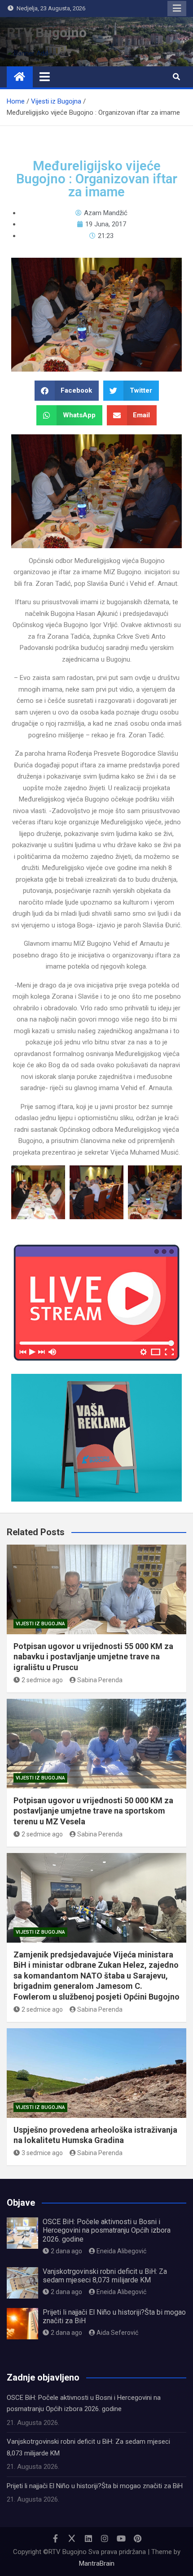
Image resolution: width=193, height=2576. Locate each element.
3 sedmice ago (42, 2153)
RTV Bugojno (47, 32)
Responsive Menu (177, 9)
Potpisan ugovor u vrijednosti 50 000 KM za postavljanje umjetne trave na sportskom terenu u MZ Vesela (93, 1811)
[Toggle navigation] (45, 77)
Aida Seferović (117, 2333)
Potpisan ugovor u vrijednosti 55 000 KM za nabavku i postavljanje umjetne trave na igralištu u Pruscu (93, 1657)
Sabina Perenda (100, 1680)
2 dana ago (66, 2251)
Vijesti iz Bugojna (40, 1624)
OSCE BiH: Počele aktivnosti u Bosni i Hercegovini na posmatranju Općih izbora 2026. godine (107, 2230)
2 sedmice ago (42, 1680)
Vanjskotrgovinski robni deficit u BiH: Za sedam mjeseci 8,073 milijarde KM (105, 2276)
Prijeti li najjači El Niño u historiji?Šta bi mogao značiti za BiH (95, 2486)
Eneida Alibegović (121, 2251)
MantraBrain (97, 2563)
